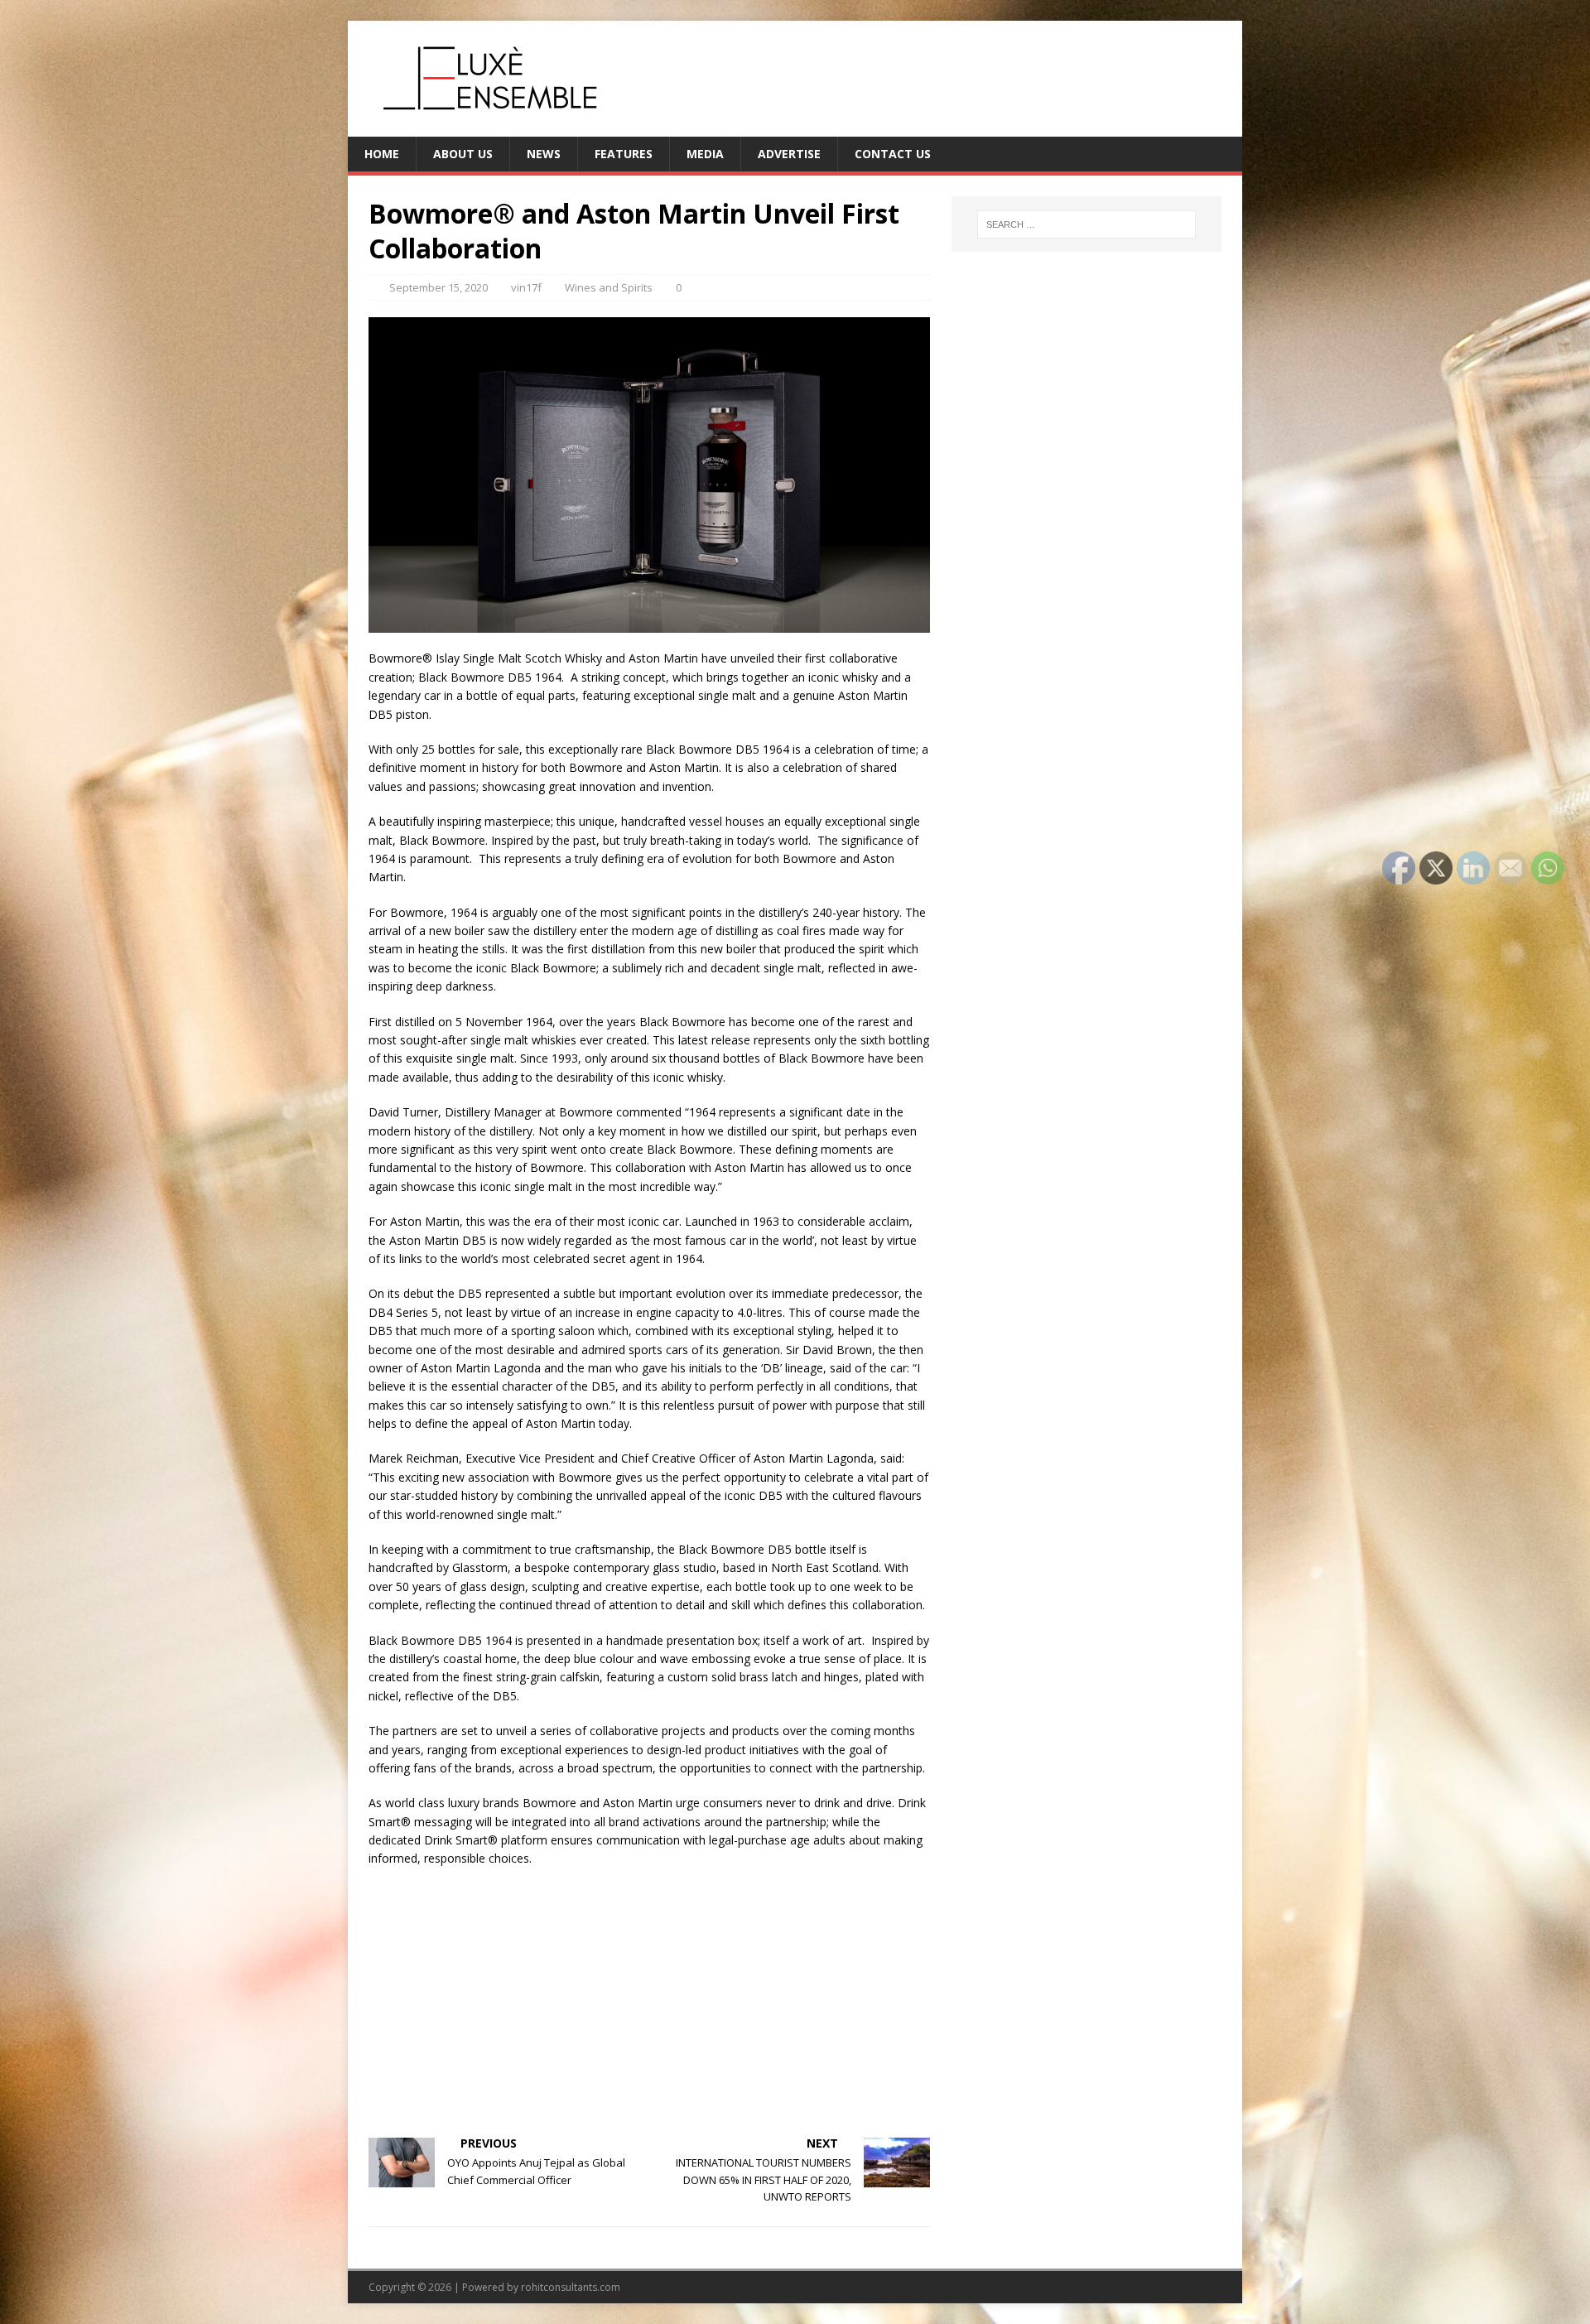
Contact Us (893, 154)
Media (705, 154)
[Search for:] (1086, 224)
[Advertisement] (649, 2001)
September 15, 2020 (438, 287)
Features (624, 154)
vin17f (526, 287)
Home (382, 154)
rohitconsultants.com (571, 2287)
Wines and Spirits (609, 287)
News (544, 154)
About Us (463, 154)
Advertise (789, 154)
